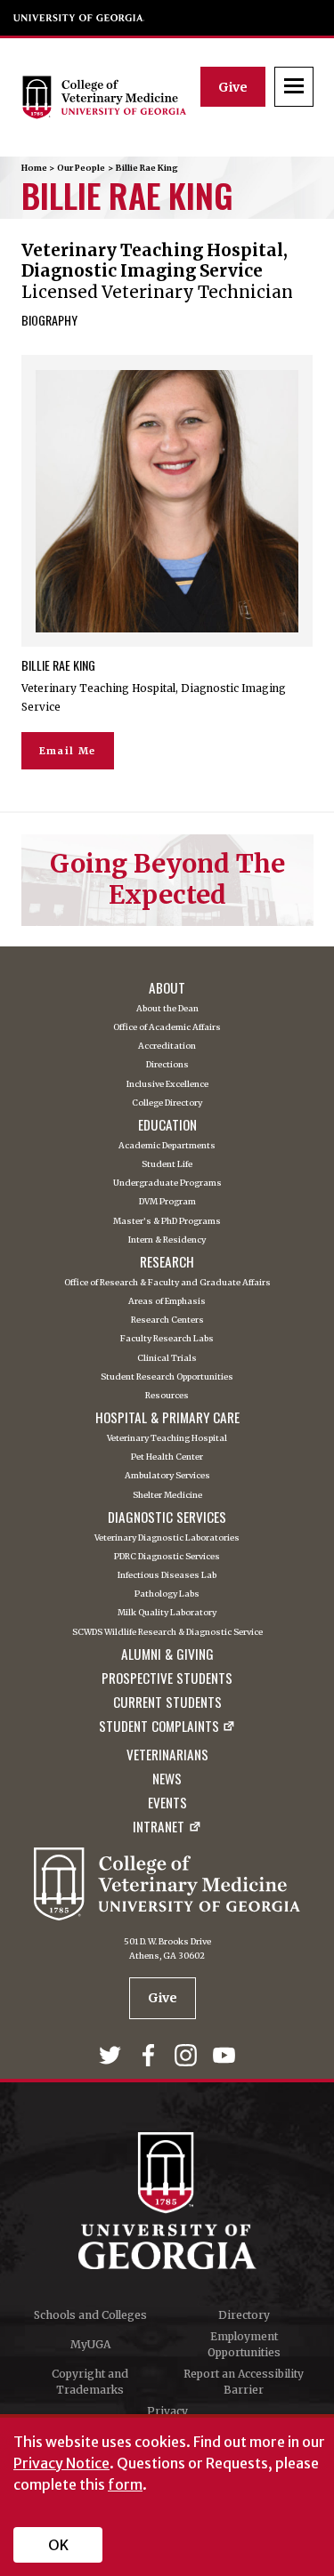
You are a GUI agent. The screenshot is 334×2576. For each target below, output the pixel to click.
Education (167, 1125)
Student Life (167, 1165)
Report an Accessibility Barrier (244, 2382)
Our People (81, 168)
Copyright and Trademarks (90, 2382)
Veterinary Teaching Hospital (167, 1439)
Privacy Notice (61, 2463)
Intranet (159, 1828)
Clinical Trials (167, 1359)
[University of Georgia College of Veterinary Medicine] (111, 97)
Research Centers (167, 1320)
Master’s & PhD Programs (167, 1222)
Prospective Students (167, 1678)
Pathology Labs (167, 1594)
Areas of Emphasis (167, 1302)
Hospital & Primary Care (167, 1417)
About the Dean (167, 1009)
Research (167, 1262)
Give (233, 87)
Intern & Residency (167, 1240)
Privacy (167, 2411)
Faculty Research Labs (167, 1339)
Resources (167, 1396)
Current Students (167, 1702)
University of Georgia (79, 18)
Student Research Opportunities (167, 1377)
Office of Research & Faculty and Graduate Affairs (167, 1283)
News (167, 1779)
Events (167, 1803)
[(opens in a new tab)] (113, 2059)
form (125, 2484)
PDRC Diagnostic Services (167, 1557)
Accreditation (167, 1046)
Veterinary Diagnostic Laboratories (167, 1538)
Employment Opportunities (244, 2344)
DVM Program (167, 1202)
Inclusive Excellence (167, 1085)
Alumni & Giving (167, 1654)
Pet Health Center (167, 1457)
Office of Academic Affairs (167, 1028)
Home (34, 168)
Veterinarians (167, 1755)
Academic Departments (167, 1146)
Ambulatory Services (167, 1476)
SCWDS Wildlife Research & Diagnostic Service (167, 1633)
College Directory (167, 1103)
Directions (167, 1065)
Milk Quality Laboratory (167, 1613)
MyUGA (90, 2344)
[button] (294, 87)
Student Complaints (159, 1727)
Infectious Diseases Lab (167, 1576)
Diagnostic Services (167, 1517)
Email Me (68, 751)
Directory (244, 2315)
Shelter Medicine (167, 1496)
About (167, 988)
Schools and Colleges (90, 2315)
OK (58, 2545)
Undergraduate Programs (167, 1183)
